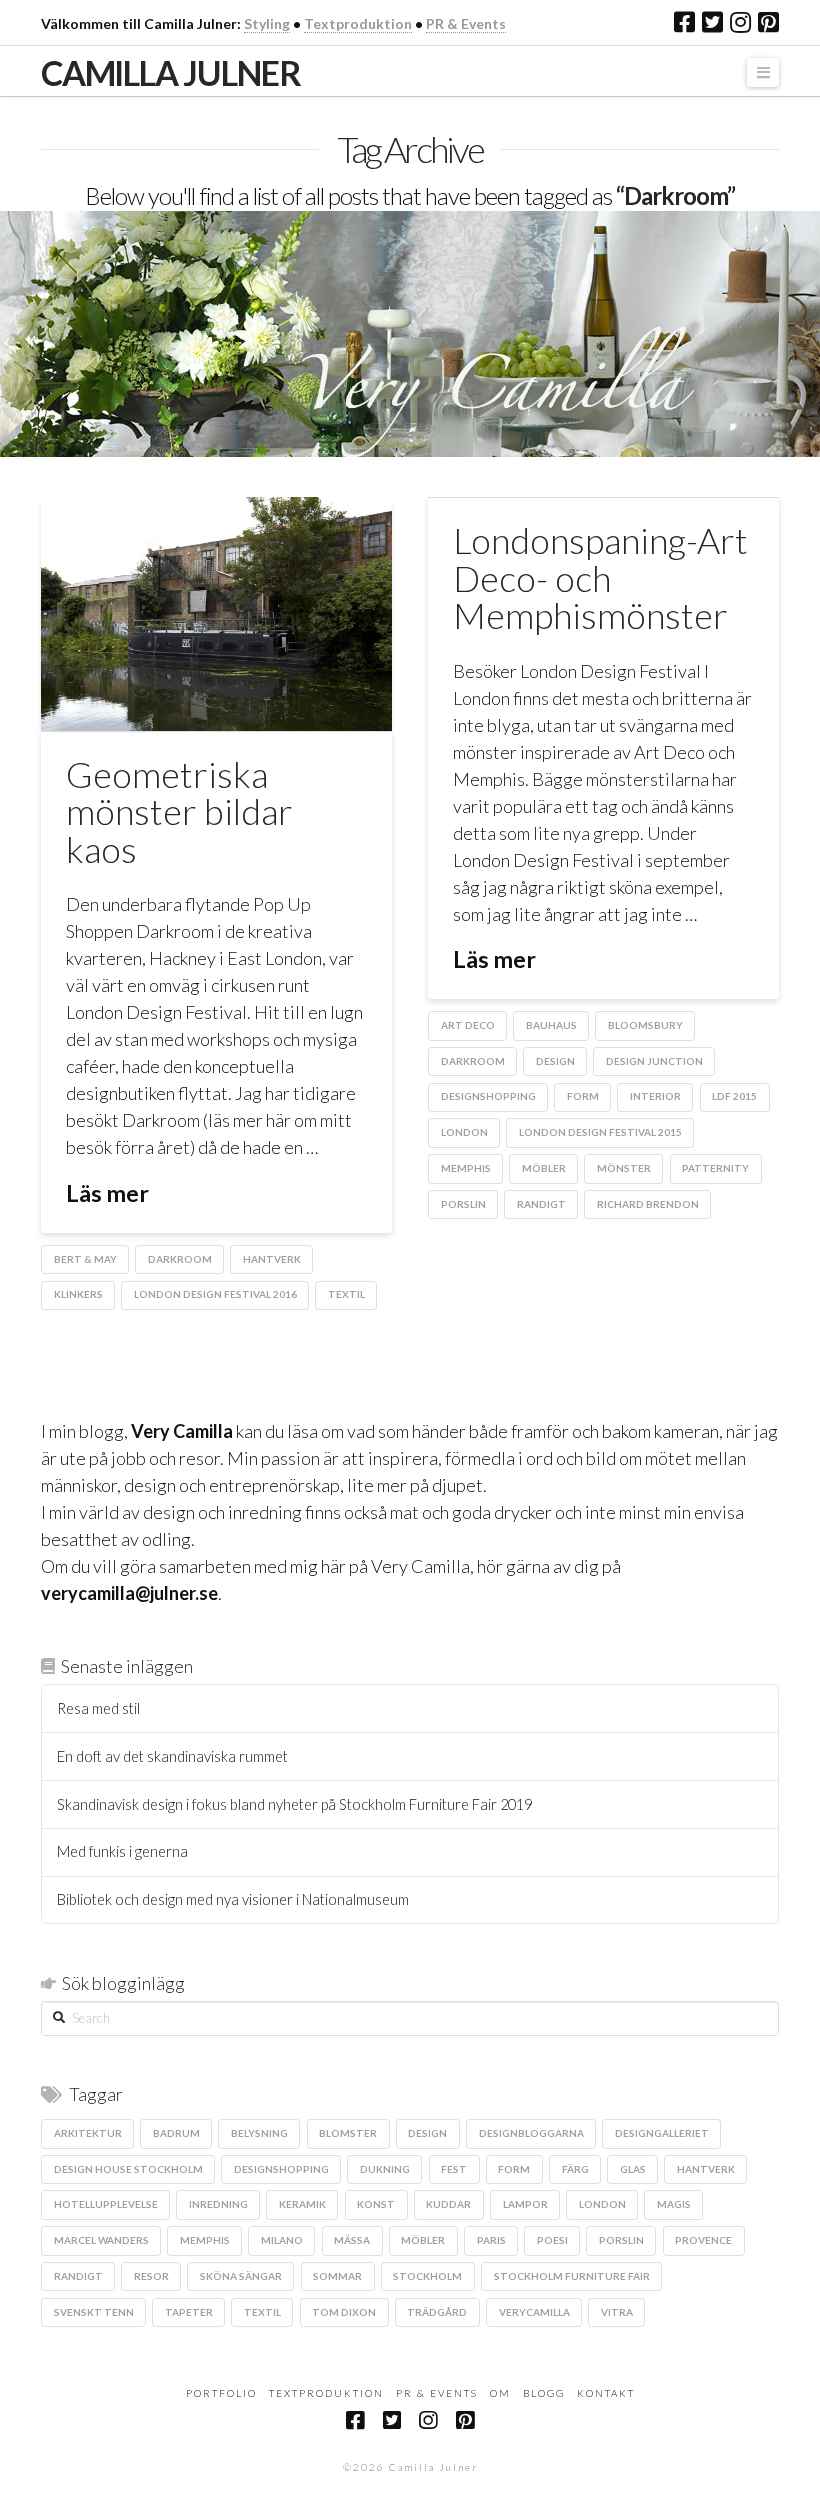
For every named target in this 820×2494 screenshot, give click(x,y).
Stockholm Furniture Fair (572, 2276)
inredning (218, 2204)
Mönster (624, 1168)
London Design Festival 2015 (600, 1132)
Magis (674, 2204)
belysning (259, 2133)
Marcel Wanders (101, 2240)
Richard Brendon (648, 1204)
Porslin (463, 1204)
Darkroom (180, 1259)
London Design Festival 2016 (215, 1294)
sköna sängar (241, 2276)
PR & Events (466, 23)
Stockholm (427, 2276)
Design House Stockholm (128, 2169)
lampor (525, 2204)
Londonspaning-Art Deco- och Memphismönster (600, 578)
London (464, 1132)
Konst (376, 2204)
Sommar (337, 2276)
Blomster (348, 2133)
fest (454, 2169)
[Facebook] (684, 22)
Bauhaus (551, 1025)
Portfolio (221, 2393)
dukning (385, 2169)
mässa (352, 2240)
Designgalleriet (662, 2133)
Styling (267, 23)
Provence (703, 2240)
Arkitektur (88, 2133)
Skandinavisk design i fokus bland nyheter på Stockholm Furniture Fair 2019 (294, 1804)
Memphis (466, 1168)
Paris (491, 2240)
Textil (346, 1294)
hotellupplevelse (106, 2204)
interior (655, 1096)
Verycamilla (534, 2312)
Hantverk (272, 1259)
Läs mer (107, 1193)
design (555, 1061)
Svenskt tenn (94, 2312)
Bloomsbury (645, 1025)
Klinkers (78, 1294)
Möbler (544, 1168)
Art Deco (468, 1025)
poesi (552, 2240)
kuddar (448, 2204)
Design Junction (654, 1061)
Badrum (176, 2133)
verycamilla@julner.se (129, 1593)
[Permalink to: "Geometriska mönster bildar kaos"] (216, 614)
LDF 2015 (734, 1096)
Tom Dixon (344, 2312)
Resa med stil (98, 1708)
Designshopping (488, 1096)
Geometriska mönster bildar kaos (179, 812)
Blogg (544, 2393)
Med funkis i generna (122, 1851)
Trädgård (437, 2312)
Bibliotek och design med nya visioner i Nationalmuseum (233, 1899)
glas (633, 2169)
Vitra (617, 2312)
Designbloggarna (531, 2133)
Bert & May (85, 1259)
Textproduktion (358, 23)
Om (500, 2393)
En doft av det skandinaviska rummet (172, 1756)
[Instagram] (740, 22)
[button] (763, 72)
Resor (151, 2276)
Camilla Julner (170, 73)
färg (575, 2169)
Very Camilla (182, 1431)
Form (583, 1096)
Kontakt (606, 2393)
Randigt (541, 1204)
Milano (282, 2240)
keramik (302, 2204)
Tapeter (189, 2312)
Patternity (715, 1168)
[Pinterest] (768, 22)
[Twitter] (712, 22)
